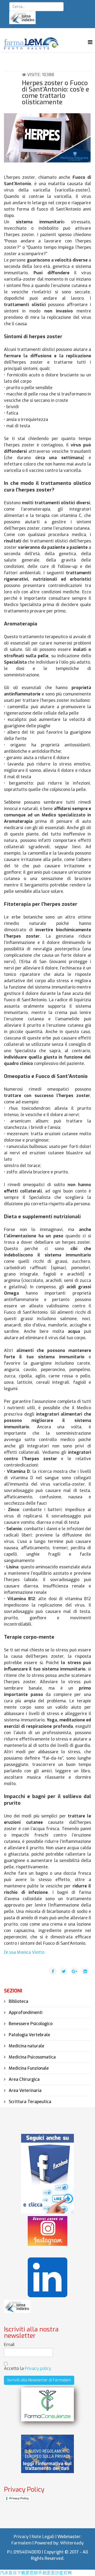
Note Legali (43, 2537)
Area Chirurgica (24, 2079)
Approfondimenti (25, 2013)
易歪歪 (49, 2573)
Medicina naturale (26, 2046)
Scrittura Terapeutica (29, 2102)
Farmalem (21, 2543)
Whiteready (72, 2543)
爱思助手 (34, 2573)
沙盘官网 (63, 2573)
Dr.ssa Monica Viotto (24, 1952)
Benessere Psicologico (30, 2024)
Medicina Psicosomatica (32, 2057)
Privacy (21, 2537)
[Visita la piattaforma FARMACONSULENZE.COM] (47, 2404)
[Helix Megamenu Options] (90, 42)
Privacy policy (38, 2368)
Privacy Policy (19, 2498)
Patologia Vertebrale (29, 2035)
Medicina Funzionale (28, 2068)
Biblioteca (18, 2001)
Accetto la (28, 2368)
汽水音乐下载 (13, 2573)
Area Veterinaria (25, 2090)
